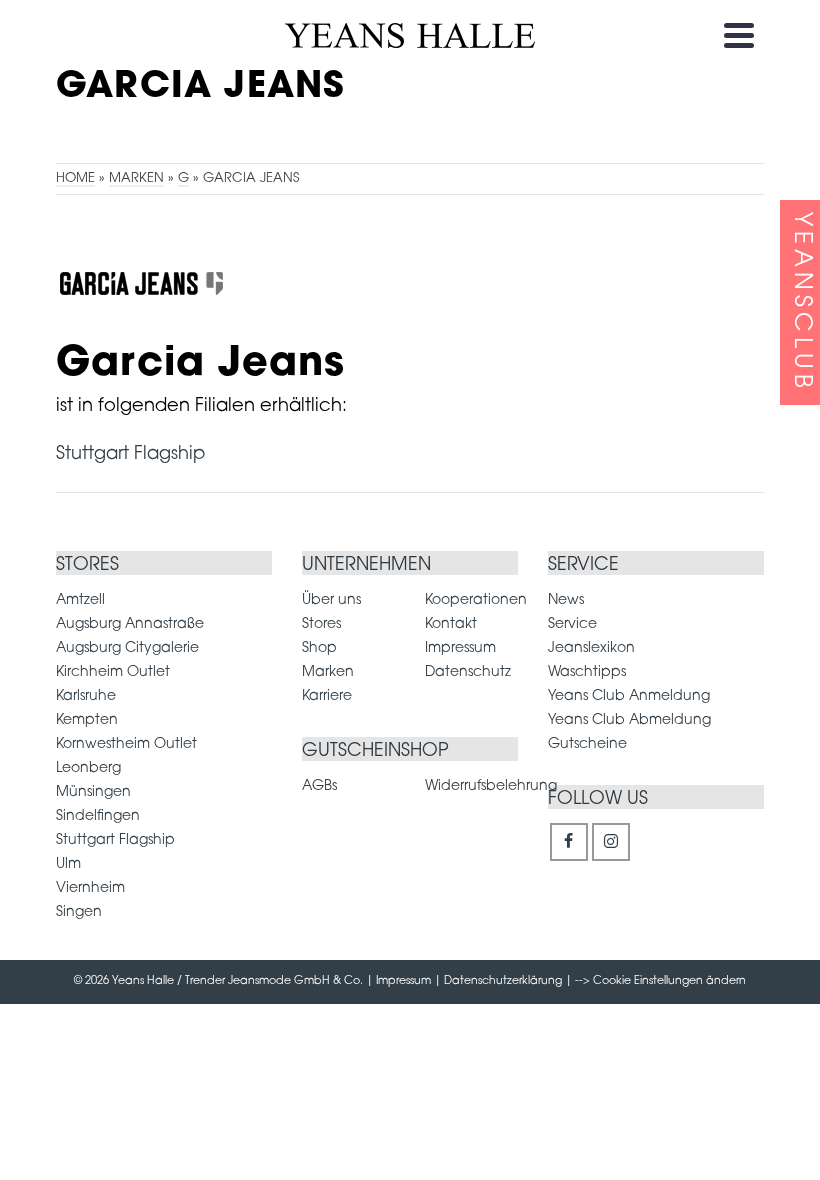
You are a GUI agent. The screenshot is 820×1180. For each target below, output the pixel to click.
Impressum (460, 648)
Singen (79, 912)
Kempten (87, 720)
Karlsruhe (86, 696)
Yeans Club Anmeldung (629, 696)
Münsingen (93, 792)
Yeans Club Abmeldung (629, 720)
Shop (319, 648)
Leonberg (88, 768)
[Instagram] (611, 842)
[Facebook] (569, 842)
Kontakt (451, 624)
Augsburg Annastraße (130, 624)
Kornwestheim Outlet (126, 744)
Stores (321, 624)
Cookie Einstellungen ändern (669, 981)
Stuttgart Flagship (130, 455)
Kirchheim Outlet (113, 672)
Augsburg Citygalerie (127, 648)
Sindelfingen (98, 816)
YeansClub (801, 302)
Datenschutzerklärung (503, 981)
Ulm (68, 864)
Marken (328, 672)
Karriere (327, 696)
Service (572, 624)
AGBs (319, 786)
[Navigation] (739, 35)
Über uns (331, 600)
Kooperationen (476, 600)
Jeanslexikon (591, 648)
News (566, 600)
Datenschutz (468, 672)
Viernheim (90, 888)
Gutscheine (587, 744)
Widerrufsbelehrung (491, 786)
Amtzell (80, 600)
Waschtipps (587, 672)
